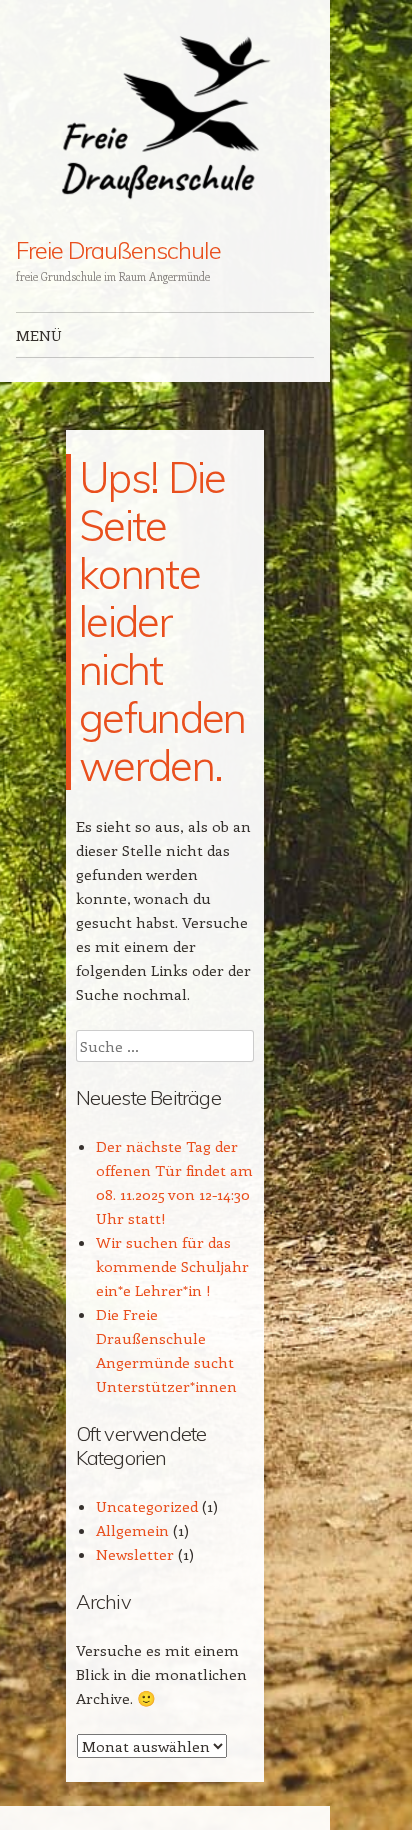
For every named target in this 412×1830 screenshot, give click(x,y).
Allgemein (132, 1530)
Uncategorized (147, 1506)
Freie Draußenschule (118, 250)
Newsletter (135, 1554)
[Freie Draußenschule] (165, 119)
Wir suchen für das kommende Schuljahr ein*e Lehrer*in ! (172, 1266)
